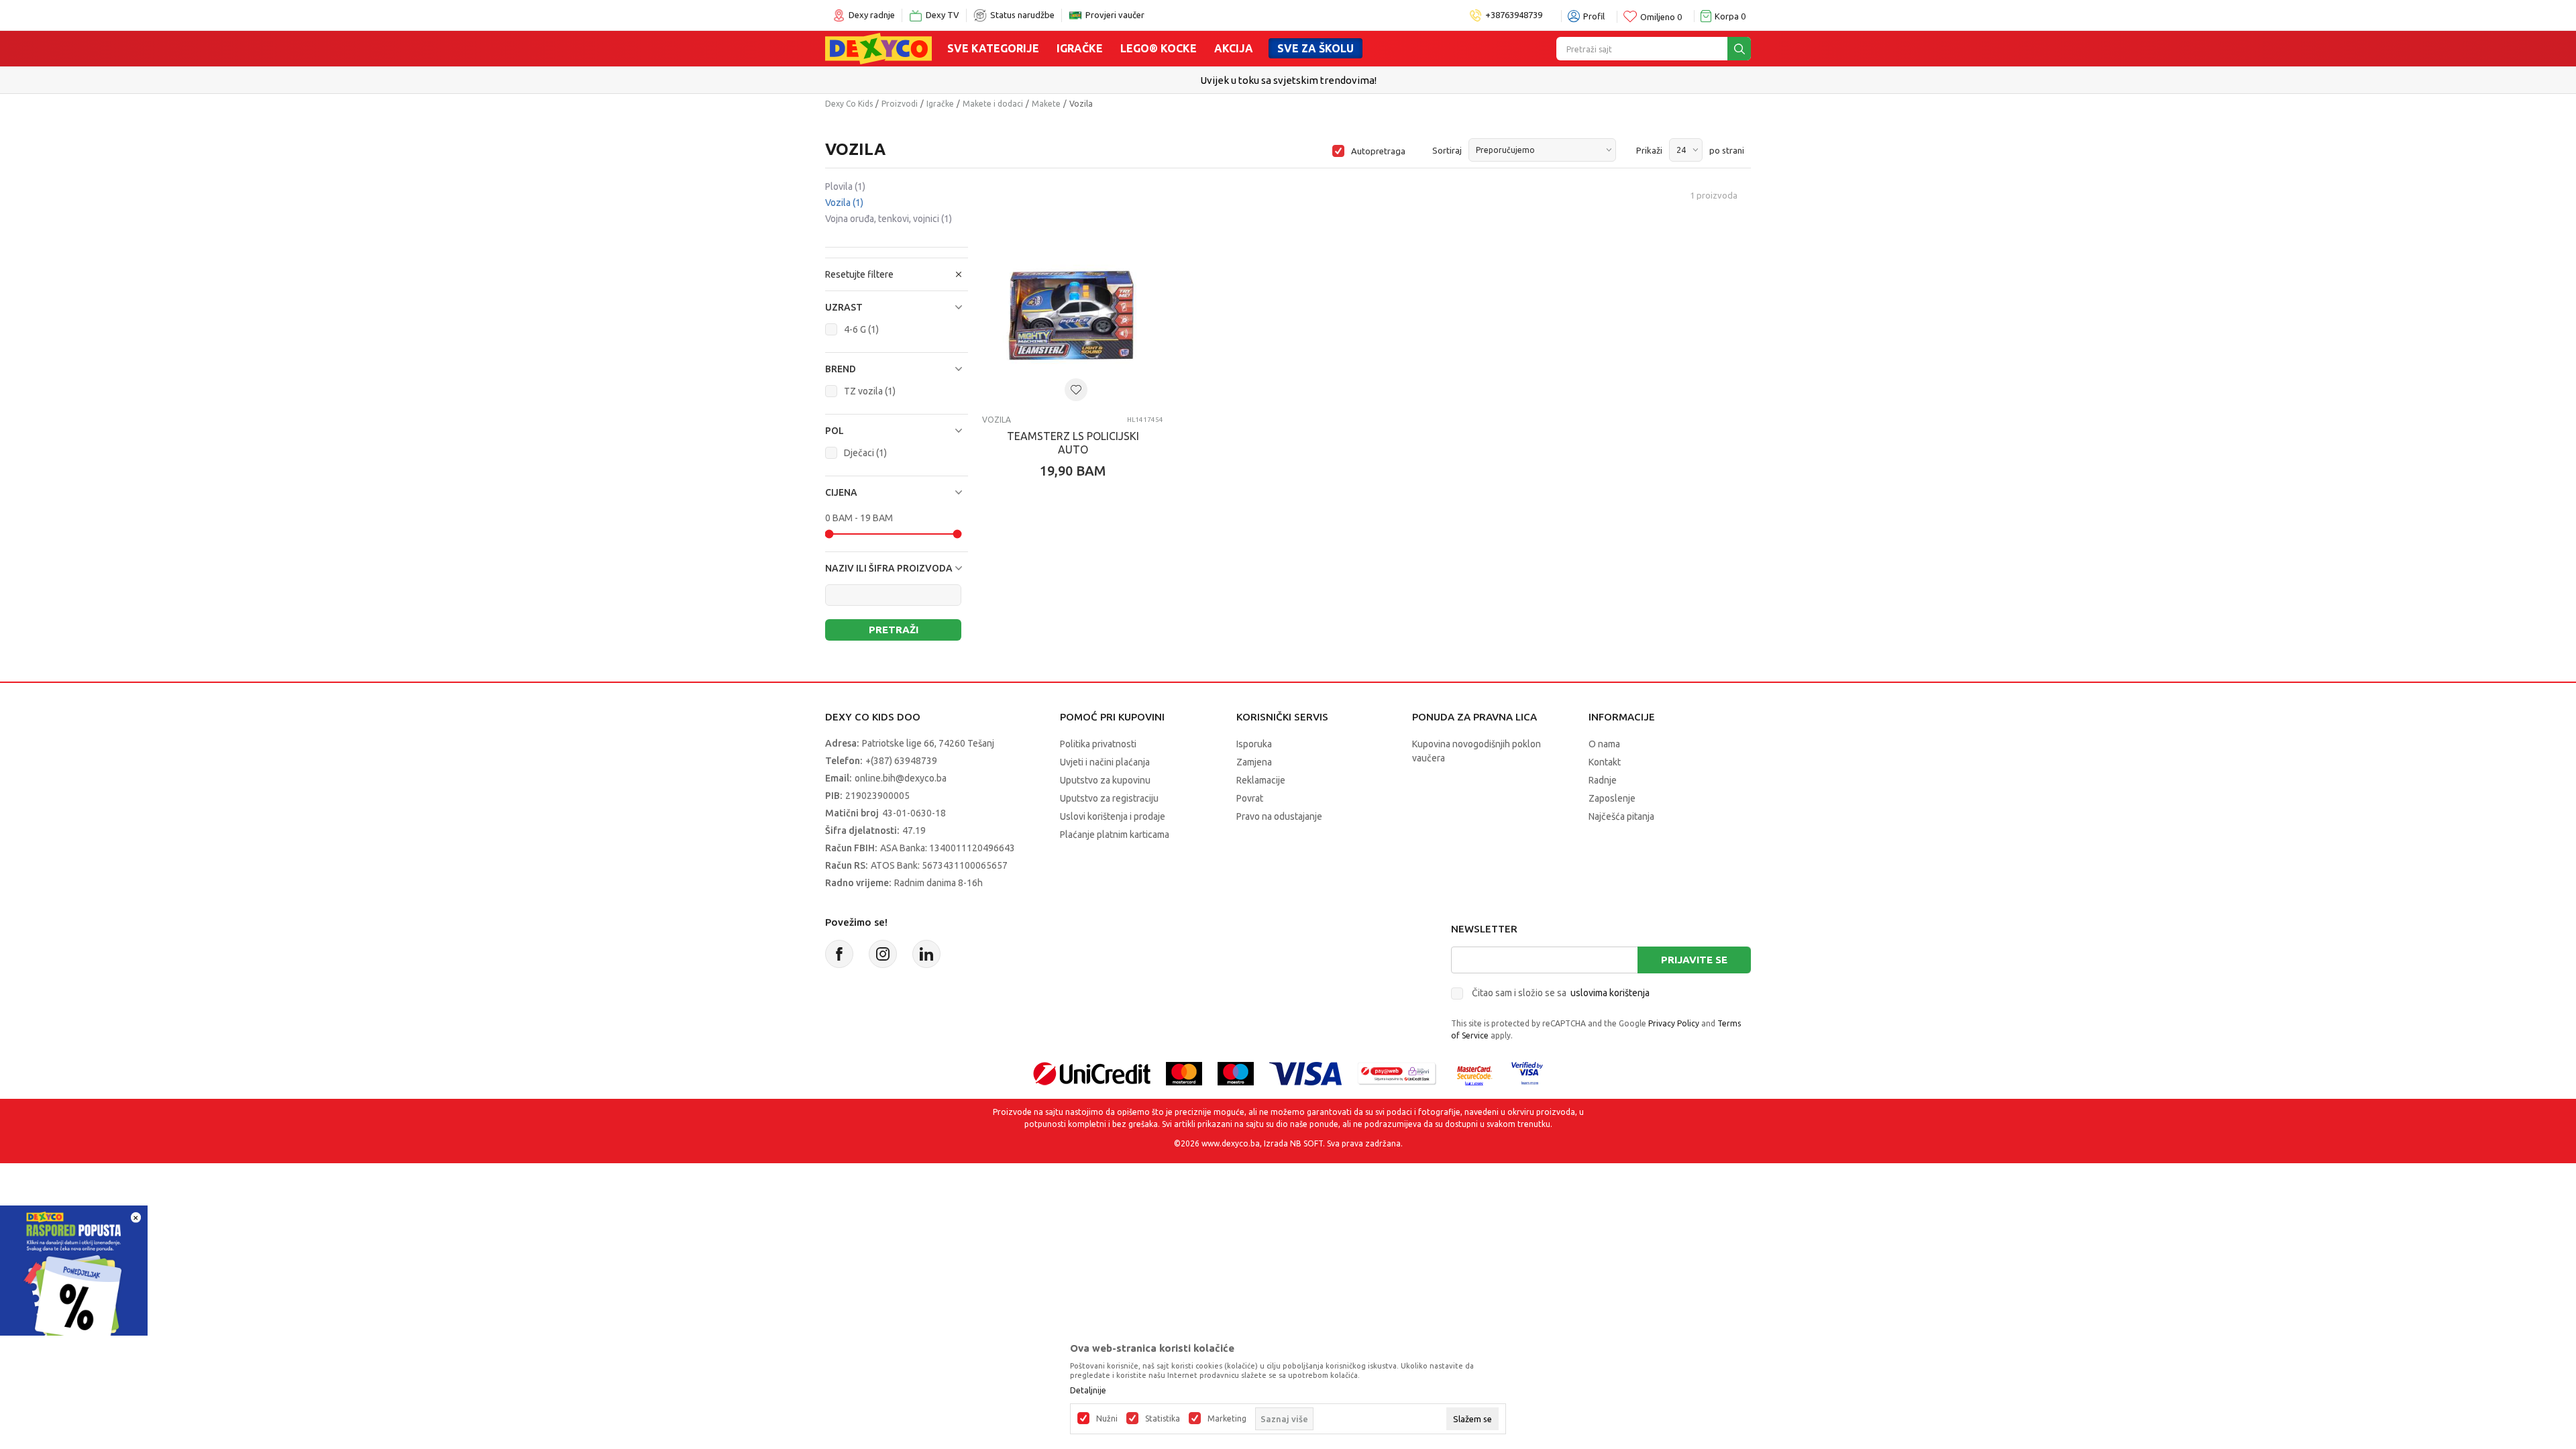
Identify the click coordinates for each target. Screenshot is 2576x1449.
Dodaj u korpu (1080, 549)
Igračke (1080, 48)
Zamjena (1254, 762)
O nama (1604, 744)
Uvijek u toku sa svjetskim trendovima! (1288, 80)
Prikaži (1649, 150)
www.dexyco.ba (1231, 1143)
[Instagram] (883, 954)
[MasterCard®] (1184, 1072)
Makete (1046, 104)
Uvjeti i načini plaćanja (1105, 762)
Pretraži (894, 630)
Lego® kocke (1159, 48)
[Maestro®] (1236, 1072)
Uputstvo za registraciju (1109, 798)
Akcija (1234, 48)
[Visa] (1305, 1072)
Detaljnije (1088, 1391)
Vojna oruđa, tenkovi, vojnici (889, 219)
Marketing (1227, 1419)
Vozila (844, 203)
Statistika (1163, 1419)
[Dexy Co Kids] (878, 48)
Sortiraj (1447, 150)
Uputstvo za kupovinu (1105, 780)
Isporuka (1254, 744)
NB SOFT (1306, 1143)
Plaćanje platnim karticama (1115, 835)
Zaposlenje (1612, 798)
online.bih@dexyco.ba (901, 778)
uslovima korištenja (1610, 993)
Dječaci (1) (865, 453)
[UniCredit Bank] (1092, 1072)
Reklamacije (1261, 780)
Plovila (845, 186)
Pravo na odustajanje (1279, 816)
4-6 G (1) (861, 329)
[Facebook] (839, 954)
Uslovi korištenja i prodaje (1113, 816)
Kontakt (1605, 762)
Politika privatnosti (1098, 744)
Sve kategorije (993, 48)
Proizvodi (900, 104)
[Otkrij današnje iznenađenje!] (74, 1278)
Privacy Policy (1674, 1023)
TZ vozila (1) (870, 391)
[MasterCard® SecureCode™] (1474, 1072)
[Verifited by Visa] (1527, 1072)
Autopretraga (1378, 151)
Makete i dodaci (993, 104)
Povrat (1250, 798)
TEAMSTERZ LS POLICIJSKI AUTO (1073, 443)
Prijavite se (1694, 960)
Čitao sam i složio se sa (1561, 993)
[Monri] (1397, 1072)
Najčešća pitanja (1621, 816)
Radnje (1603, 780)
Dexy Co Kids (849, 104)
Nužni (1107, 1419)
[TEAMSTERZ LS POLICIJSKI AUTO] (1073, 314)
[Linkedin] (926, 954)
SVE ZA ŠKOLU (1316, 48)
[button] (897, 307)
